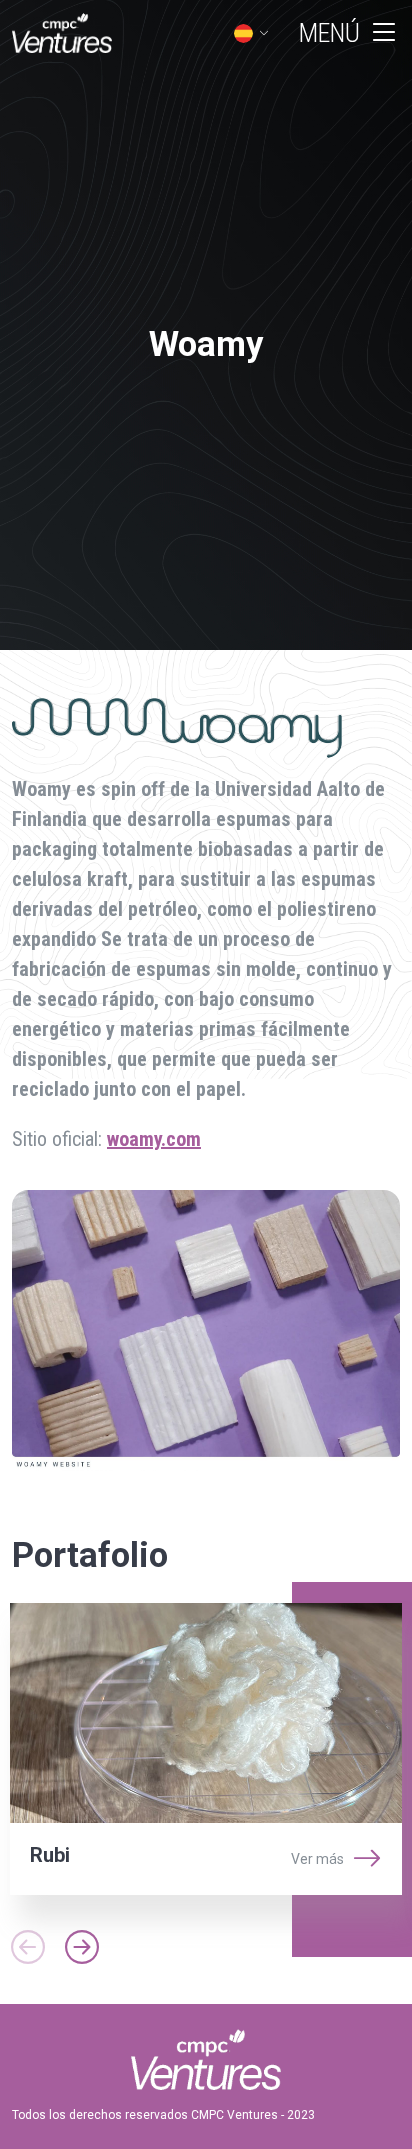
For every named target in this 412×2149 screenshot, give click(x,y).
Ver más (317, 1859)
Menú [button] (329, 33)
